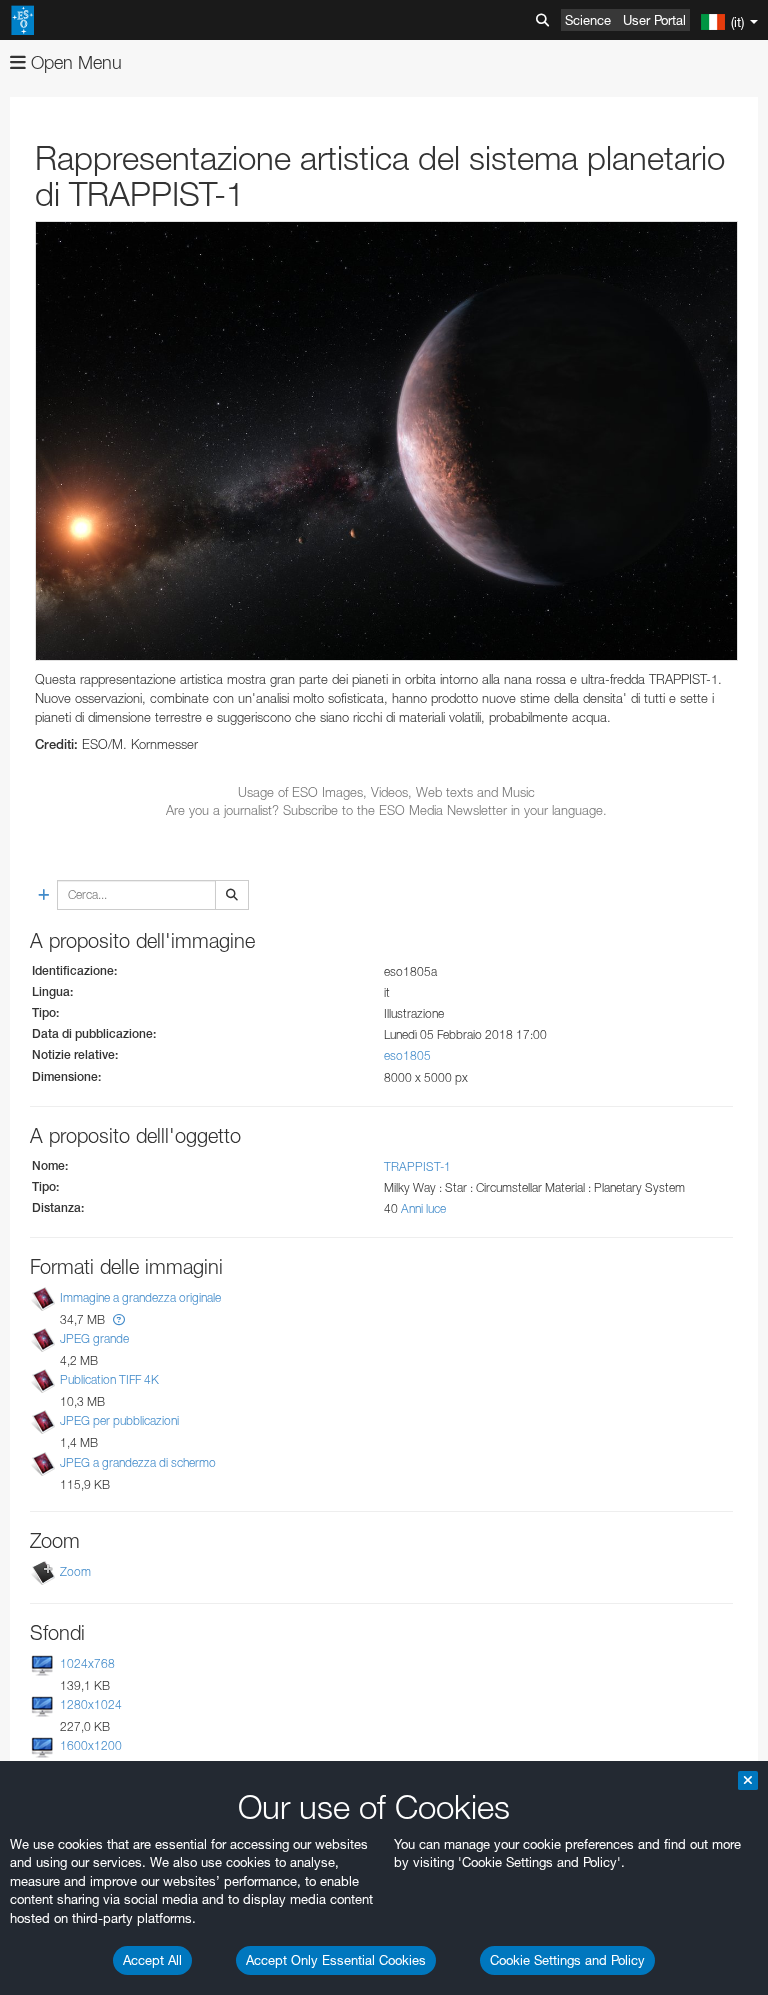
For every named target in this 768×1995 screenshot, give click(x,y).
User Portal (654, 20)
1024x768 (87, 1663)
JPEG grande (94, 1338)
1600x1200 (91, 1745)
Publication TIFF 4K (109, 1379)
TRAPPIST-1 (417, 1166)
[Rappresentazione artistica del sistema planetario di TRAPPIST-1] (386, 441)
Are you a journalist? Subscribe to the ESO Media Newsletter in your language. (386, 810)
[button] (119, 1319)
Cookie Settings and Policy (567, 1960)
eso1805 (407, 1055)
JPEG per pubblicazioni (119, 1421)
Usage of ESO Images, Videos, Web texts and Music (386, 792)
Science (588, 20)
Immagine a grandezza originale (140, 1297)
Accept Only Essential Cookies (336, 1960)
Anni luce (423, 1208)
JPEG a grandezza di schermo (138, 1462)
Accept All (152, 1960)
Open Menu (74, 62)
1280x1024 (91, 1704)
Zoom (75, 1571)
